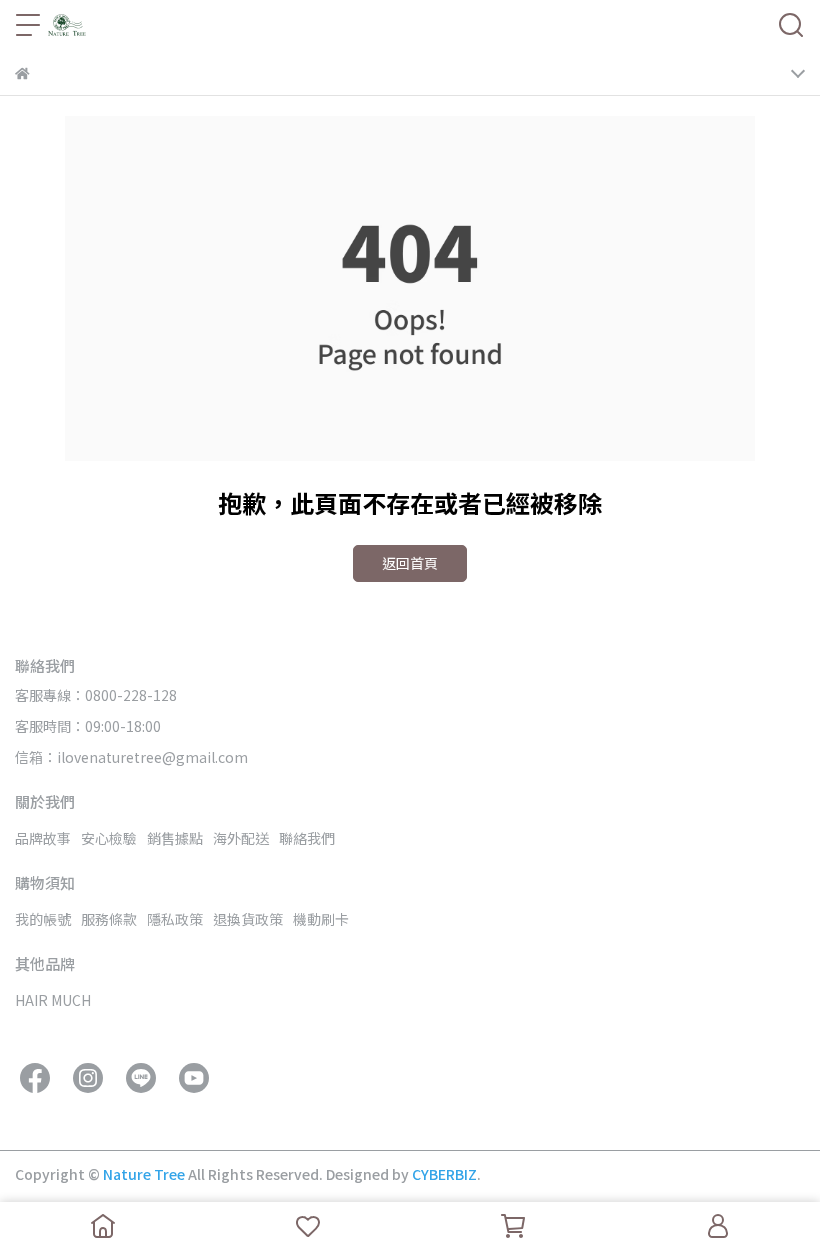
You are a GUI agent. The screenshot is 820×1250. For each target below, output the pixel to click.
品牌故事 (43, 838)
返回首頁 (410, 563)
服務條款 (109, 919)
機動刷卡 (321, 919)
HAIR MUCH (53, 1000)
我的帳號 (43, 919)
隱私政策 (175, 919)
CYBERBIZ (444, 1174)
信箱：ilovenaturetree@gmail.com (131, 757)
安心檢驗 (109, 838)
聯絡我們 (307, 838)
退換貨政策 (248, 919)
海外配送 (241, 838)
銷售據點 (175, 838)
